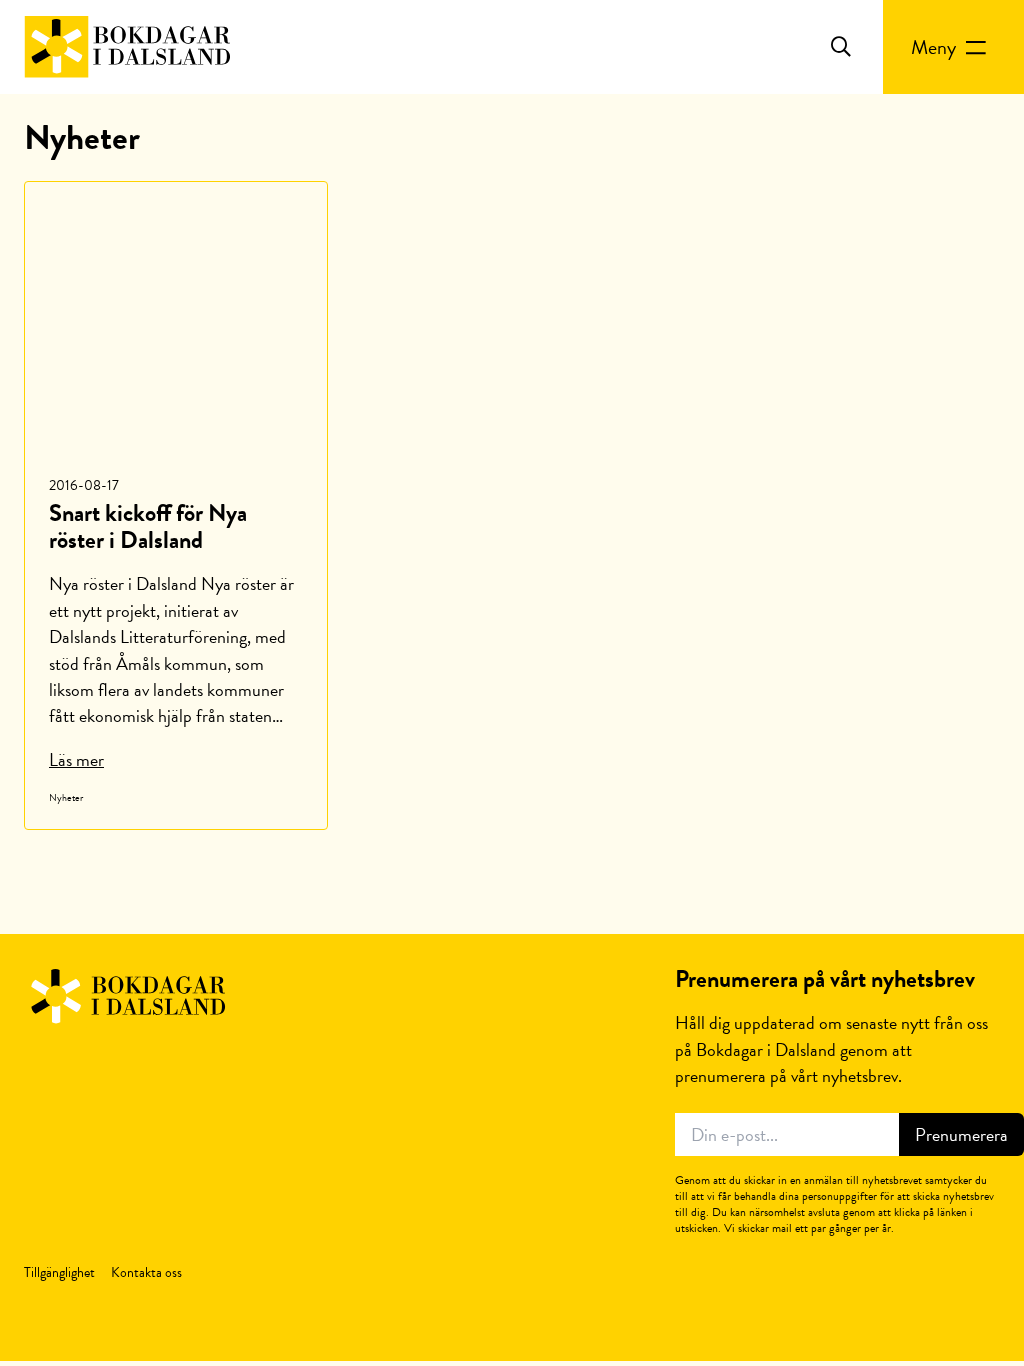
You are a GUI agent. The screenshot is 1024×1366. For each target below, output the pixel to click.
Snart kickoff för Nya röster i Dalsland (148, 526)
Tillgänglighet (59, 1272)
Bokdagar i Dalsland (127, 47)
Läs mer (76, 759)
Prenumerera (961, 1134)
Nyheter (66, 797)
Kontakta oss (146, 1272)
